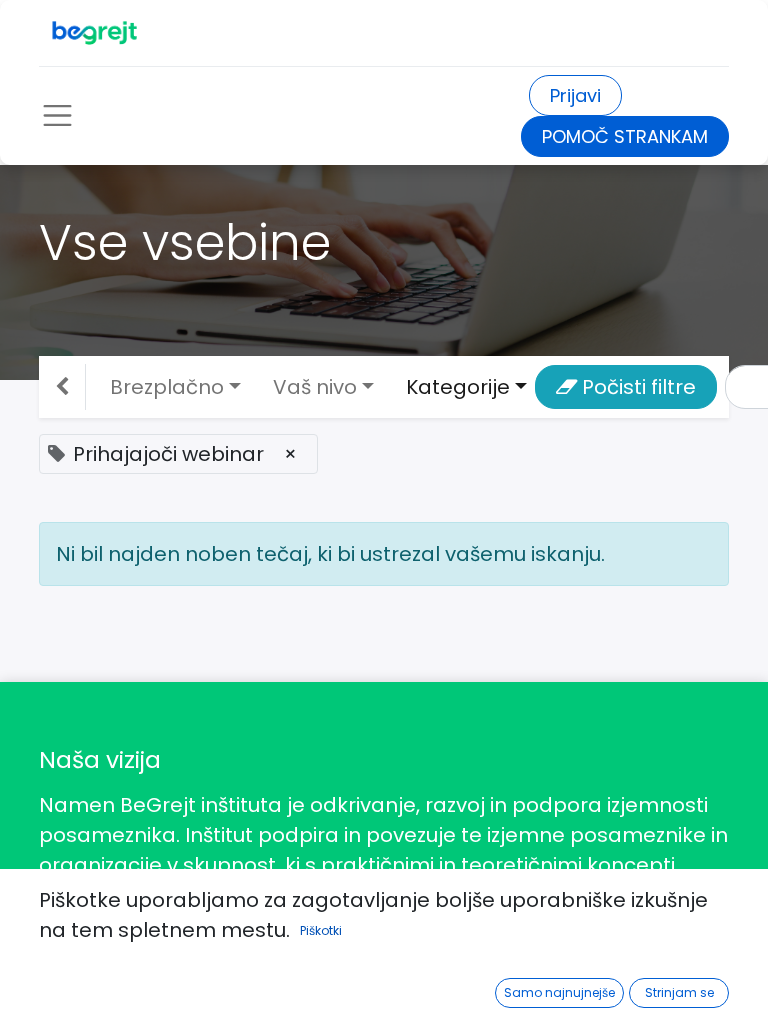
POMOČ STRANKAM (625, 136)
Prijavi (575, 95)
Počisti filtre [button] (636, 387)
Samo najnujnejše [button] (559, 992)
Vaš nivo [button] (315, 387)
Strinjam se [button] (679, 992)
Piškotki (321, 930)
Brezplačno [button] (167, 387)
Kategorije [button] (458, 387)
